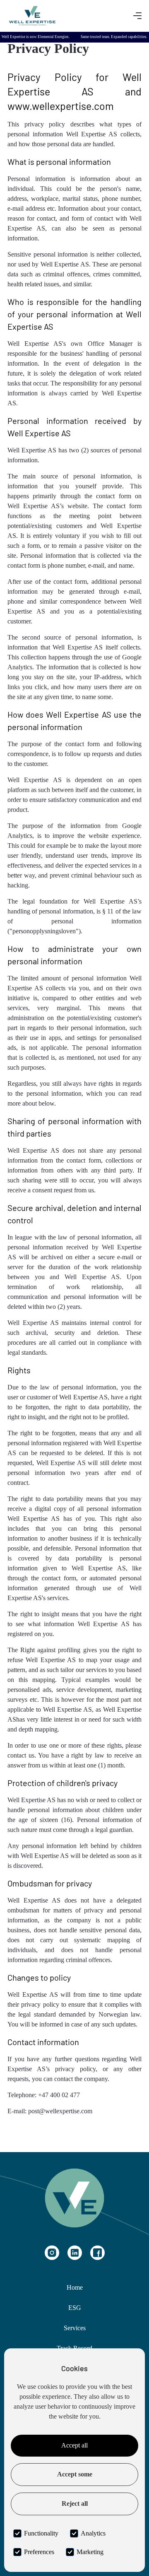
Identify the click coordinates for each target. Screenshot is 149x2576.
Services (75, 2328)
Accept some (75, 2474)
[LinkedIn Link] (75, 2253)
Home (75, 2287)
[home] (32, 16)
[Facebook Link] (97, 2253)
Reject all (75, 2503)
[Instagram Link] (52, 2253)
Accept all (74, 2445)
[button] (137, 16)
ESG (75, 2308)
